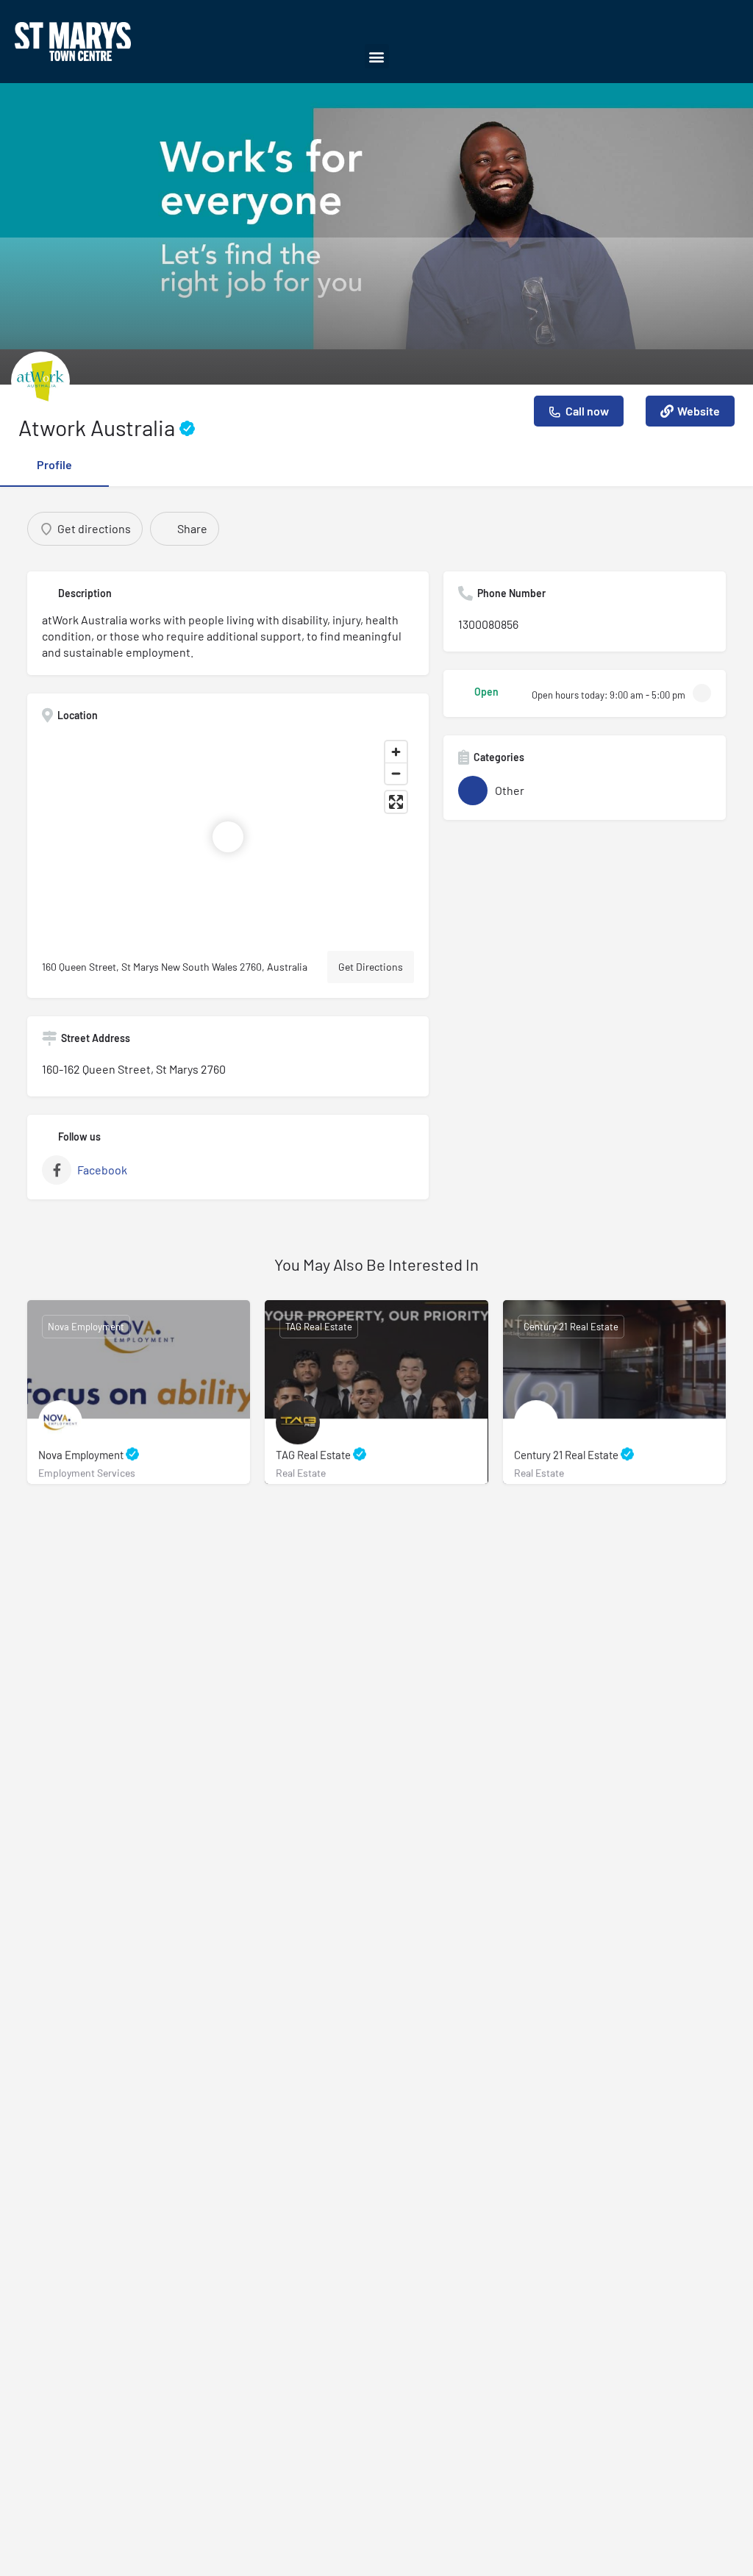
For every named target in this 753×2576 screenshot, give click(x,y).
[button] (377, 56)
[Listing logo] (40, 381)
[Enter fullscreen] (396, 802)
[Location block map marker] (228, 837)
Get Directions (371, 967)
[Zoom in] (396, 752)
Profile (54, 464)
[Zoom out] (396, 773)
